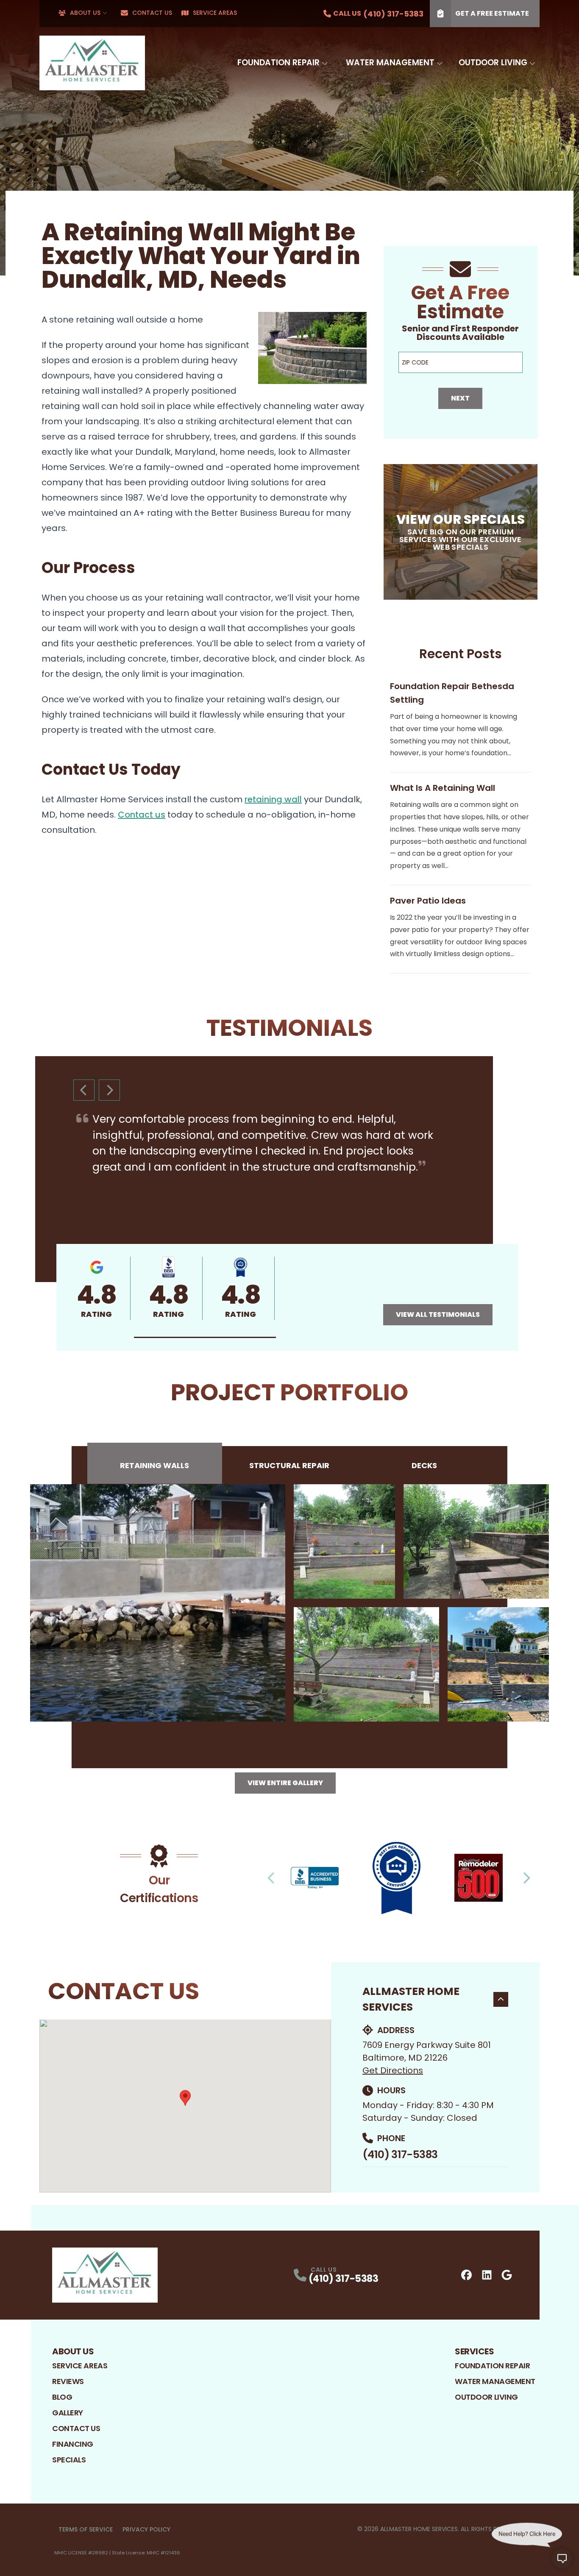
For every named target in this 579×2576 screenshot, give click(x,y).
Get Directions (393, 2070)
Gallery (68, 2413)
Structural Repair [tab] (289, 1465)
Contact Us (152, 13)
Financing (73, 2444)
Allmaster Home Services (411, 1999)
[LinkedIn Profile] (487, 2275)
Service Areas (215, 13)
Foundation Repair (278, 63)
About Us (85, 13)
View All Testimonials (438, 1314)
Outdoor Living (493, 63)
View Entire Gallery (285, 1783)
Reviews (68, 2381)
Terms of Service (86, 2529)
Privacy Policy (146, 2529)
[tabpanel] (289, 1603)
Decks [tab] (424, 1465)
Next (460, 398)
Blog (62, 2397)
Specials (69, 2460)
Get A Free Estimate (492, 13)
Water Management (390, 63)
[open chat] (562, 2559)
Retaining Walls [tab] (154, 1465)
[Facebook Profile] (466, 2275)
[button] (205, 1337)
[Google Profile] (507, 2275)
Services (474, 2351)
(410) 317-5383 (400, 2155)
